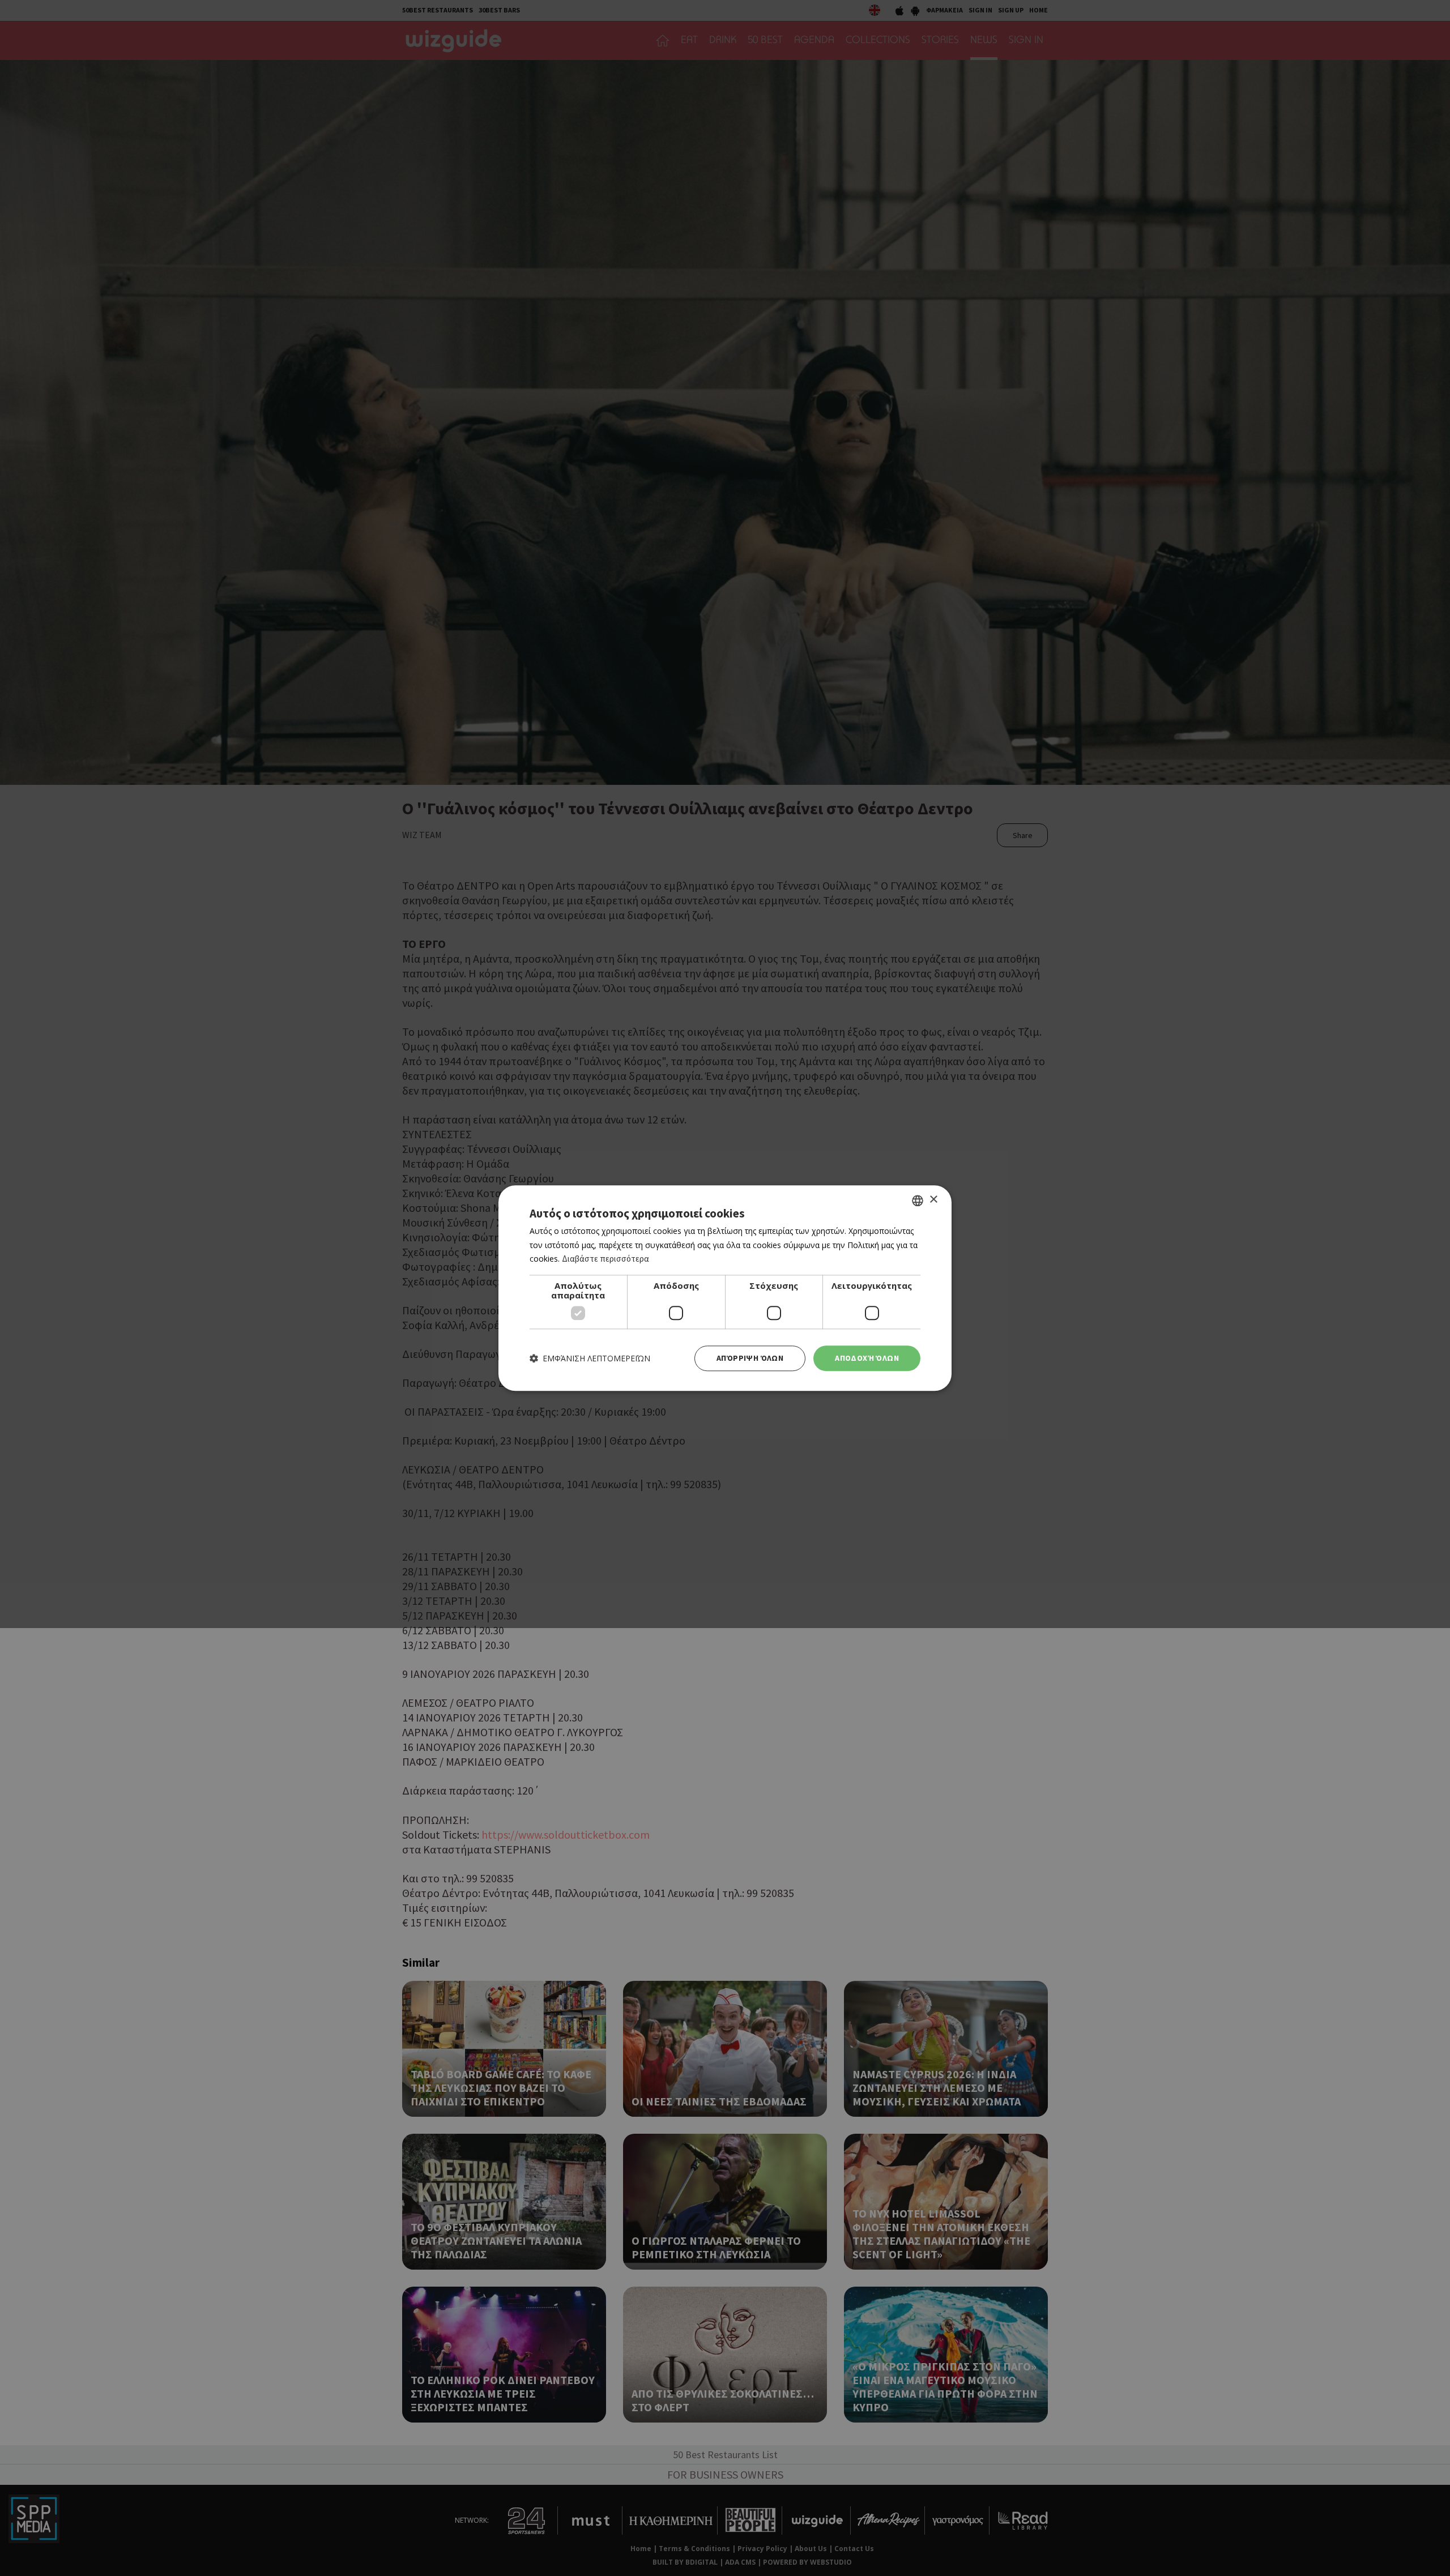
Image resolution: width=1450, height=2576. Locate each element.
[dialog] (725, 1288)
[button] (590, 1358)
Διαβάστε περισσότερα (605, 1259)
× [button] (933, 1200)
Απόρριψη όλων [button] (750, 1358)
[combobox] (918, 1201)
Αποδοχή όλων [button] (867, 1358)
